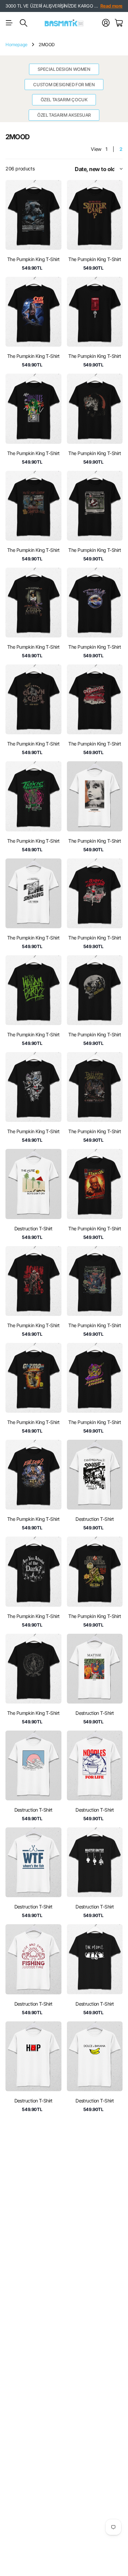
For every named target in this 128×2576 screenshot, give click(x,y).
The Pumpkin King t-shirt (33, 259)
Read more (112, 6)
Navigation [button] (9, 23)
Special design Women (64, 69)
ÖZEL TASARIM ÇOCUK (64, 100)
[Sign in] (106, 23)
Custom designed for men (64, 85)
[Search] (24, 23)
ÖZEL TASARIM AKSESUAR (64, 115)
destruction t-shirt (33, 1228)
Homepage (17, 44)
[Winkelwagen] (119, 23)
